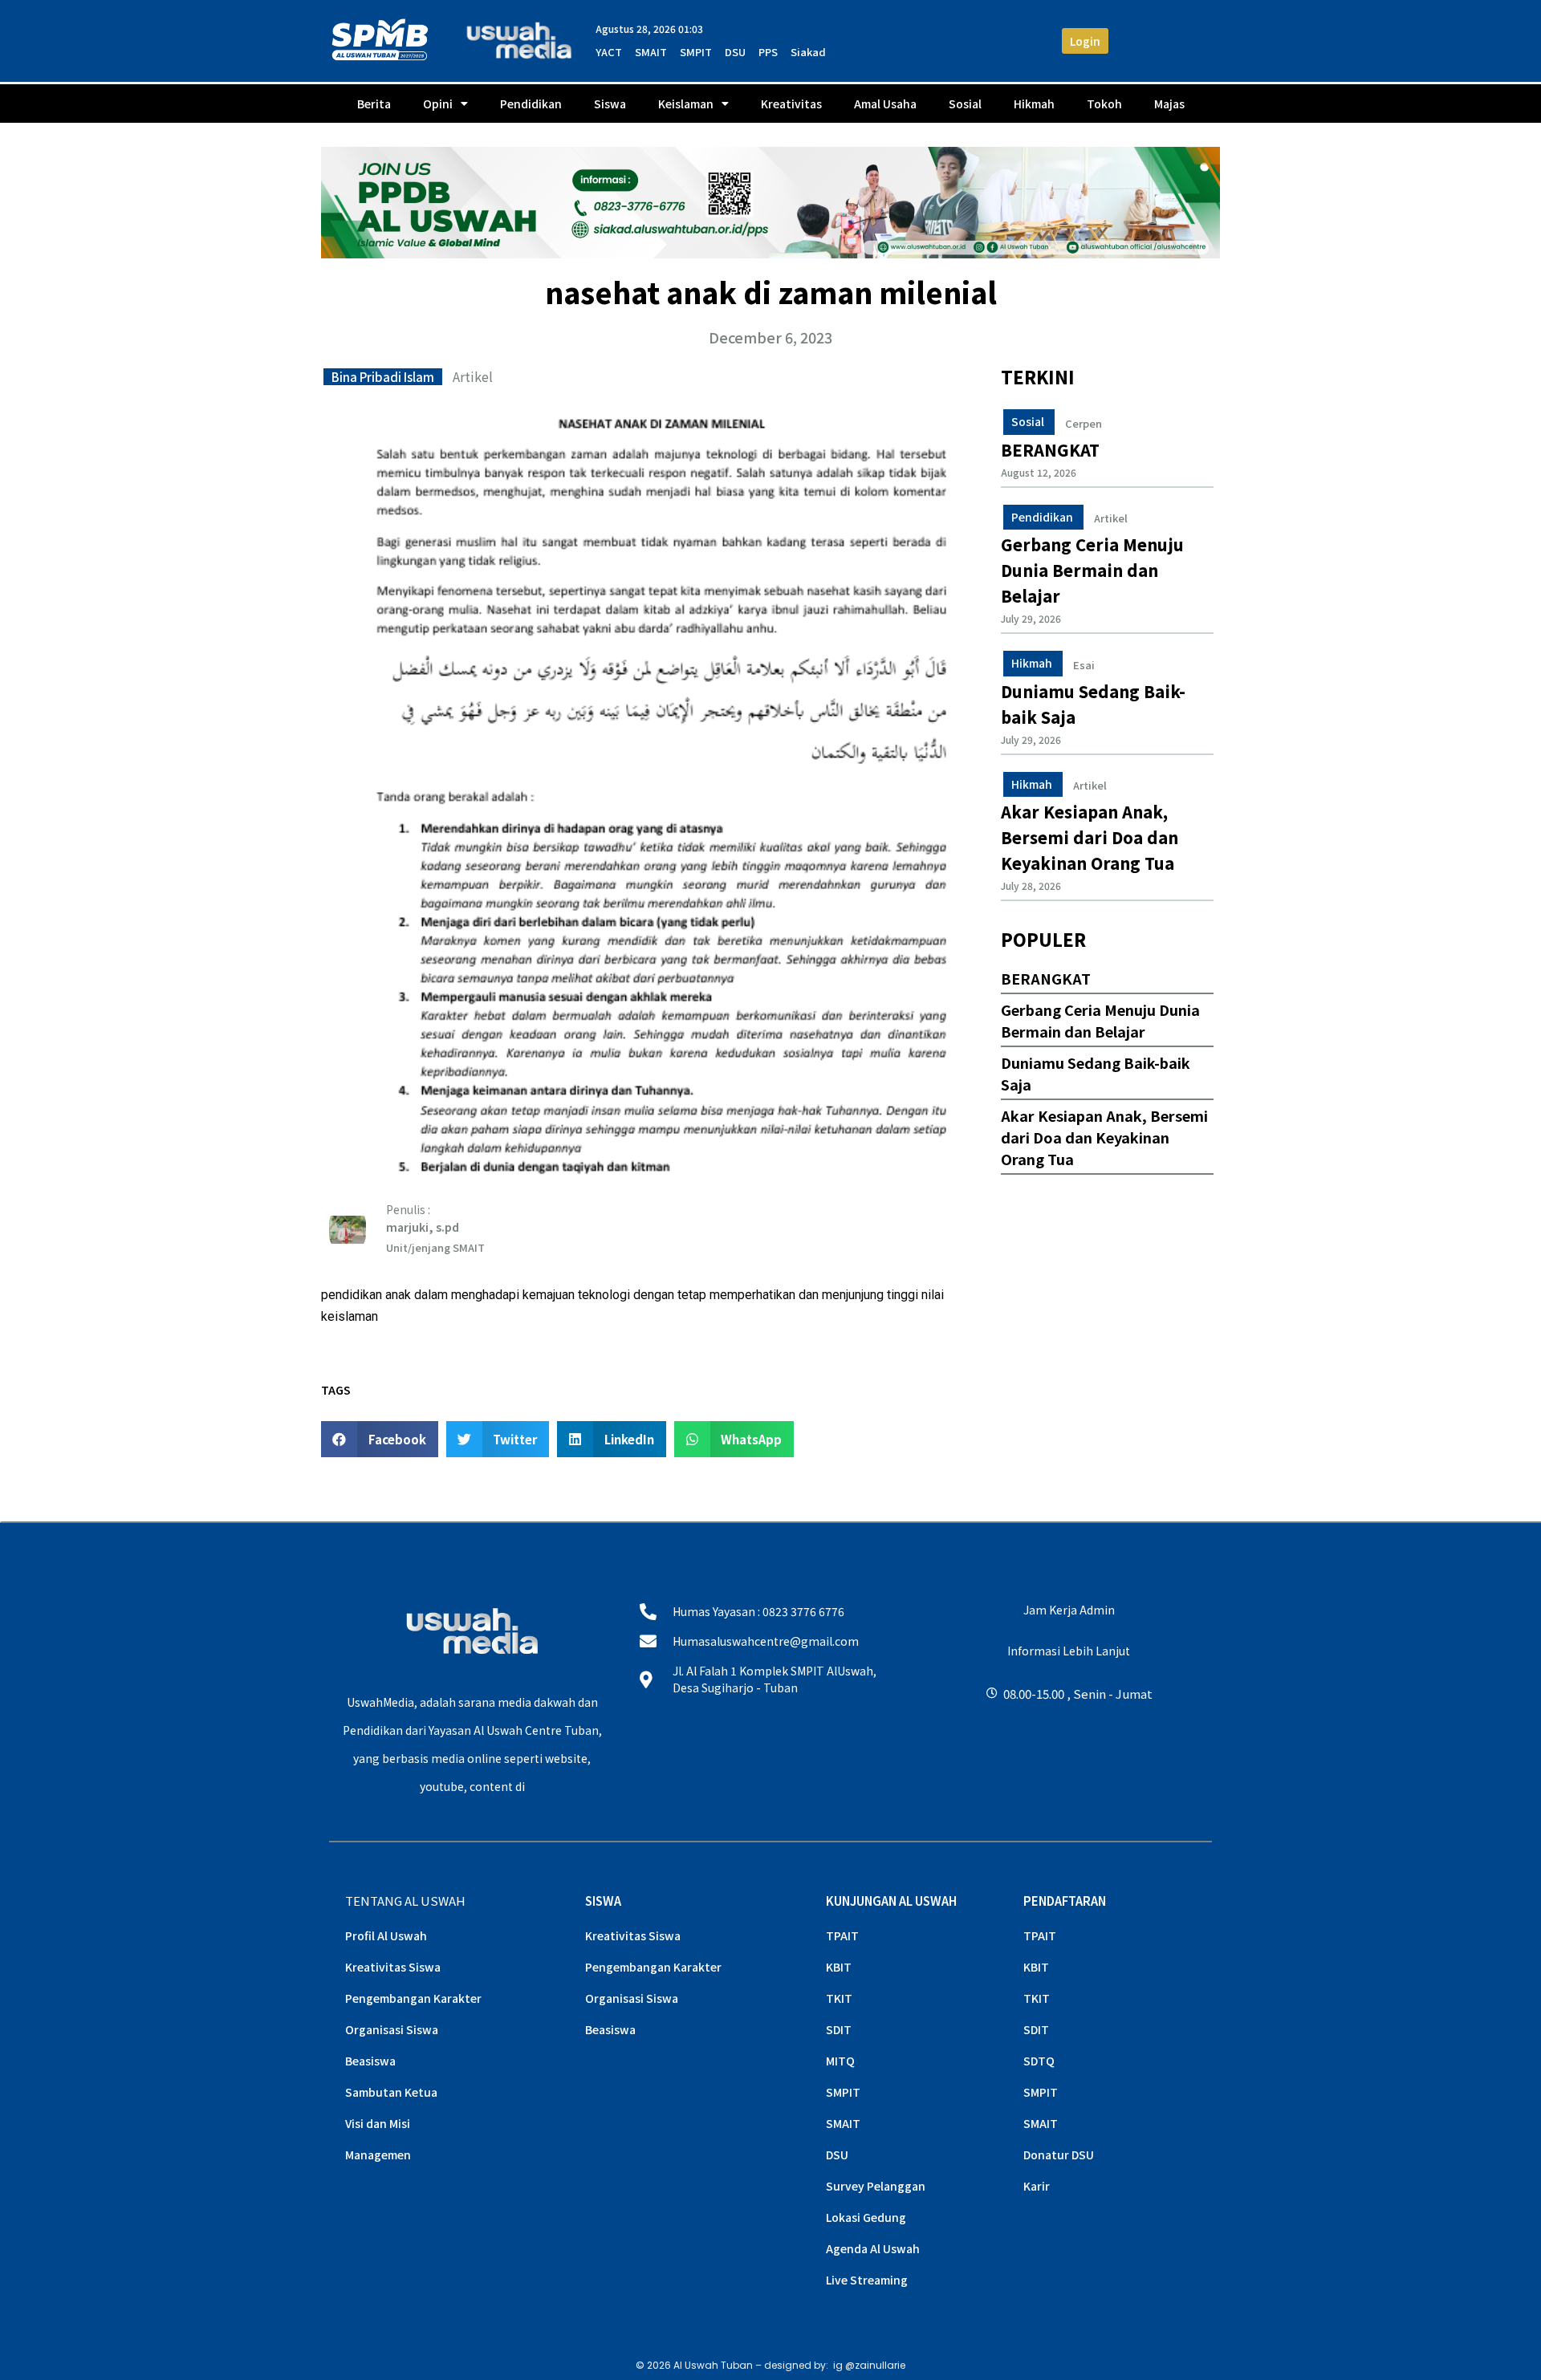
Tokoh (1104, 104)
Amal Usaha (885, 104)
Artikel (473, 376)
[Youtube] (1069, 1763)
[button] (380, 1439)
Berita (374, 104)
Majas (1169, 104)
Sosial (965, 104)
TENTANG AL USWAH (405, 1901)
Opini (438, 104)
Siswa (610, 104)
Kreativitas (791, 104)
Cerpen (1084, 424)
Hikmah (1034, 104)
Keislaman (686, 104)
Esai (1084, 665)
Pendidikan (531, 104)
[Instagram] (993, 1763)
